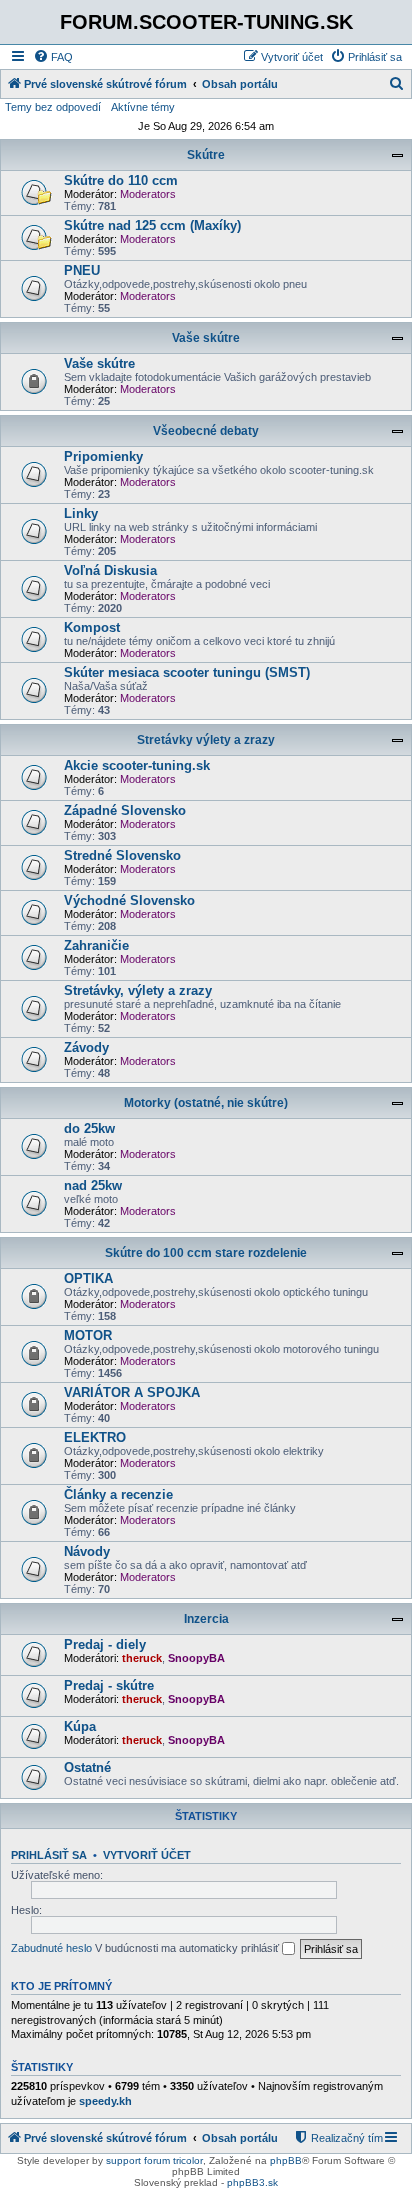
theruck (142, 1658)
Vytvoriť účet (147, 1855)
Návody (87, 1551)
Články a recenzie (118, 1494)
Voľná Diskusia (110, 570)
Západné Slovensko (125, 810)
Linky (81, 513)
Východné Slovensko (129, 900)
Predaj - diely (105, 1644)
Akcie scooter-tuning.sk (137, 765)
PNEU (82, 270)
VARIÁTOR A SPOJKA (132, 1392)
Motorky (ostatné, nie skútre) (206, 1103)
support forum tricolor (154, 2160)
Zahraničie (96, 945)
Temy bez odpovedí (53, 107)
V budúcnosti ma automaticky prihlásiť (188, 1948)
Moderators (148, 194)
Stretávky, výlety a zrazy (138, 990)
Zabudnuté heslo (51, 1948)
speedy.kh (105, 2101)
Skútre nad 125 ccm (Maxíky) (152, 225)
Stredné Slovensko (122, 855)
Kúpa (80, 1726)
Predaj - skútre (109, 1685)
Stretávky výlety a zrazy (206, 740)
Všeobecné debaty (206, 431)
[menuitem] (53, 57)
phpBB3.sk (252, 2182)
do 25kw (89, 1128)
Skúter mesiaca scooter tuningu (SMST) (187, 672)
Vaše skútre (206, 338)
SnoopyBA (196, 1658)
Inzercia (206, 1619)
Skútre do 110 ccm (121, 180)
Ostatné (87, 1767)
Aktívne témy (143, 107)
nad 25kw (93, 1185)
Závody (86, 1047)
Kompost (92, 627)
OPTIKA (88, 1278)
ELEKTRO (95, 1437)
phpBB (286, 2160)
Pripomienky (103, 456)
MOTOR (88, 1335)
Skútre (206, 155)
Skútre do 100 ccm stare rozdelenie (206, 1253)
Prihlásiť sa (49, 1855)
